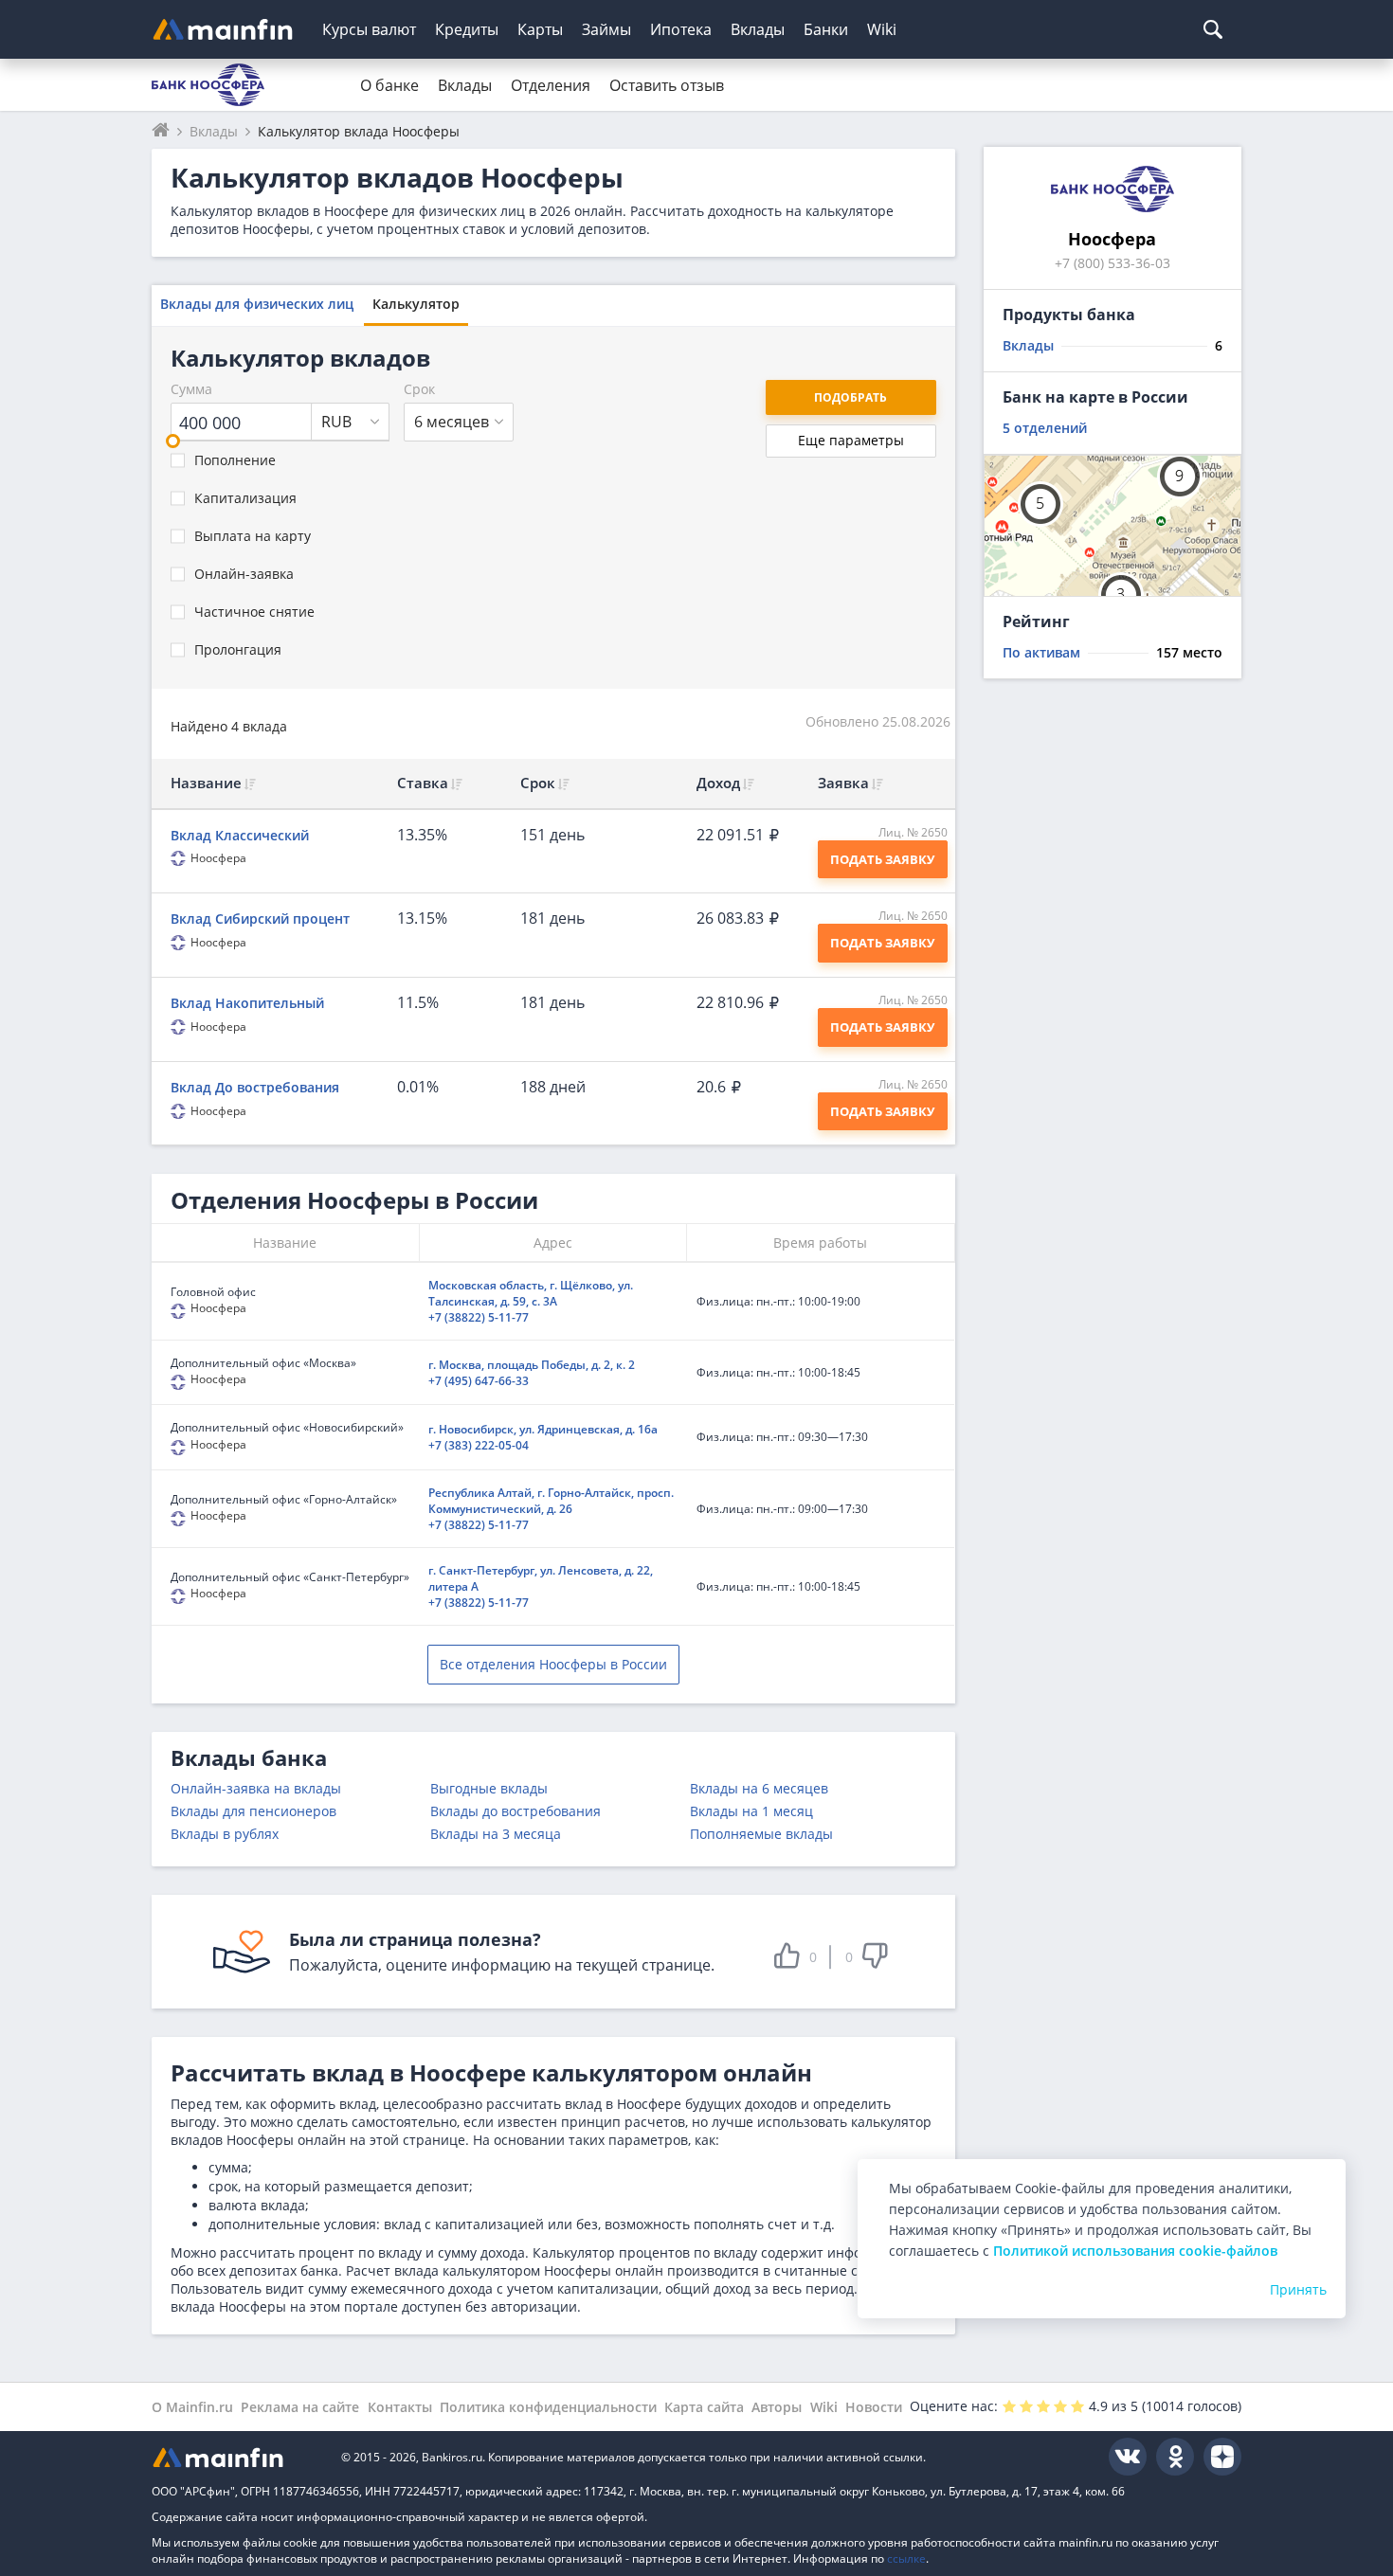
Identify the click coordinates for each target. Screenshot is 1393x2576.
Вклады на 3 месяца (496, 1834)
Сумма (191, 389)
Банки (826, 29)
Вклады (758, 29)
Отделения (551, 85)
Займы (606, 29)
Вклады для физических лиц (257, 304)
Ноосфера (218, 858)
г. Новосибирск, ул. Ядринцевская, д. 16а (543, 1429)
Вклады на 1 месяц (751, 1811)
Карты (540, 29)
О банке (389, 85)
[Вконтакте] (1128, 2457)
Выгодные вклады (489, 1788)
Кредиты (467, 29)
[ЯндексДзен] (1222, 2457)
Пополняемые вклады (761, 1834)
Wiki (882, 29)
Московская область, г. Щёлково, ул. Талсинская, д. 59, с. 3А (531, 1293)
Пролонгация (238, 649)
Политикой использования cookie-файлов (1135, 2251)
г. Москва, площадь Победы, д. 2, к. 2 (532, 1365)
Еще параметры (851, 440)
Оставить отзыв (667, 85)
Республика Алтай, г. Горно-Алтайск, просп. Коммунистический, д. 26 (551, 1501)
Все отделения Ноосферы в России (553, 1664)
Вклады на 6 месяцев (759, 1788)
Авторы (777, 2407)
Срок (419, 389)
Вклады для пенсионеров (253, 1811)
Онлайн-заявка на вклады (256, 1788)
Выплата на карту (253, 536)
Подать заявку (882, 859)
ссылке (906, 2558)
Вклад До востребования (255, 1087)
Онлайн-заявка (244, 574)
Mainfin (237, 2457)
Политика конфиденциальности (548, 2407)
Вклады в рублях (225, 1834)
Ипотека (681, 29)
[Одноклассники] (1175, 2457)
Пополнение (235, 460)
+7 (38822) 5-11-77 (479, 1317)
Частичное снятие (254, 612)
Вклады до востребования (516, 1811)
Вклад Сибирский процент (260, 919)
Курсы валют (369, 29)
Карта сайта (704, 2407)
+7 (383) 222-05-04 (479, 1445)
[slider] (173, 441)
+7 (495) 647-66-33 (479, 1381)
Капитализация (245, 498)
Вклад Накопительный (247, 1003)
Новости (874, 2407)
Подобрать (850, 397)
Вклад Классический (240, 835)
